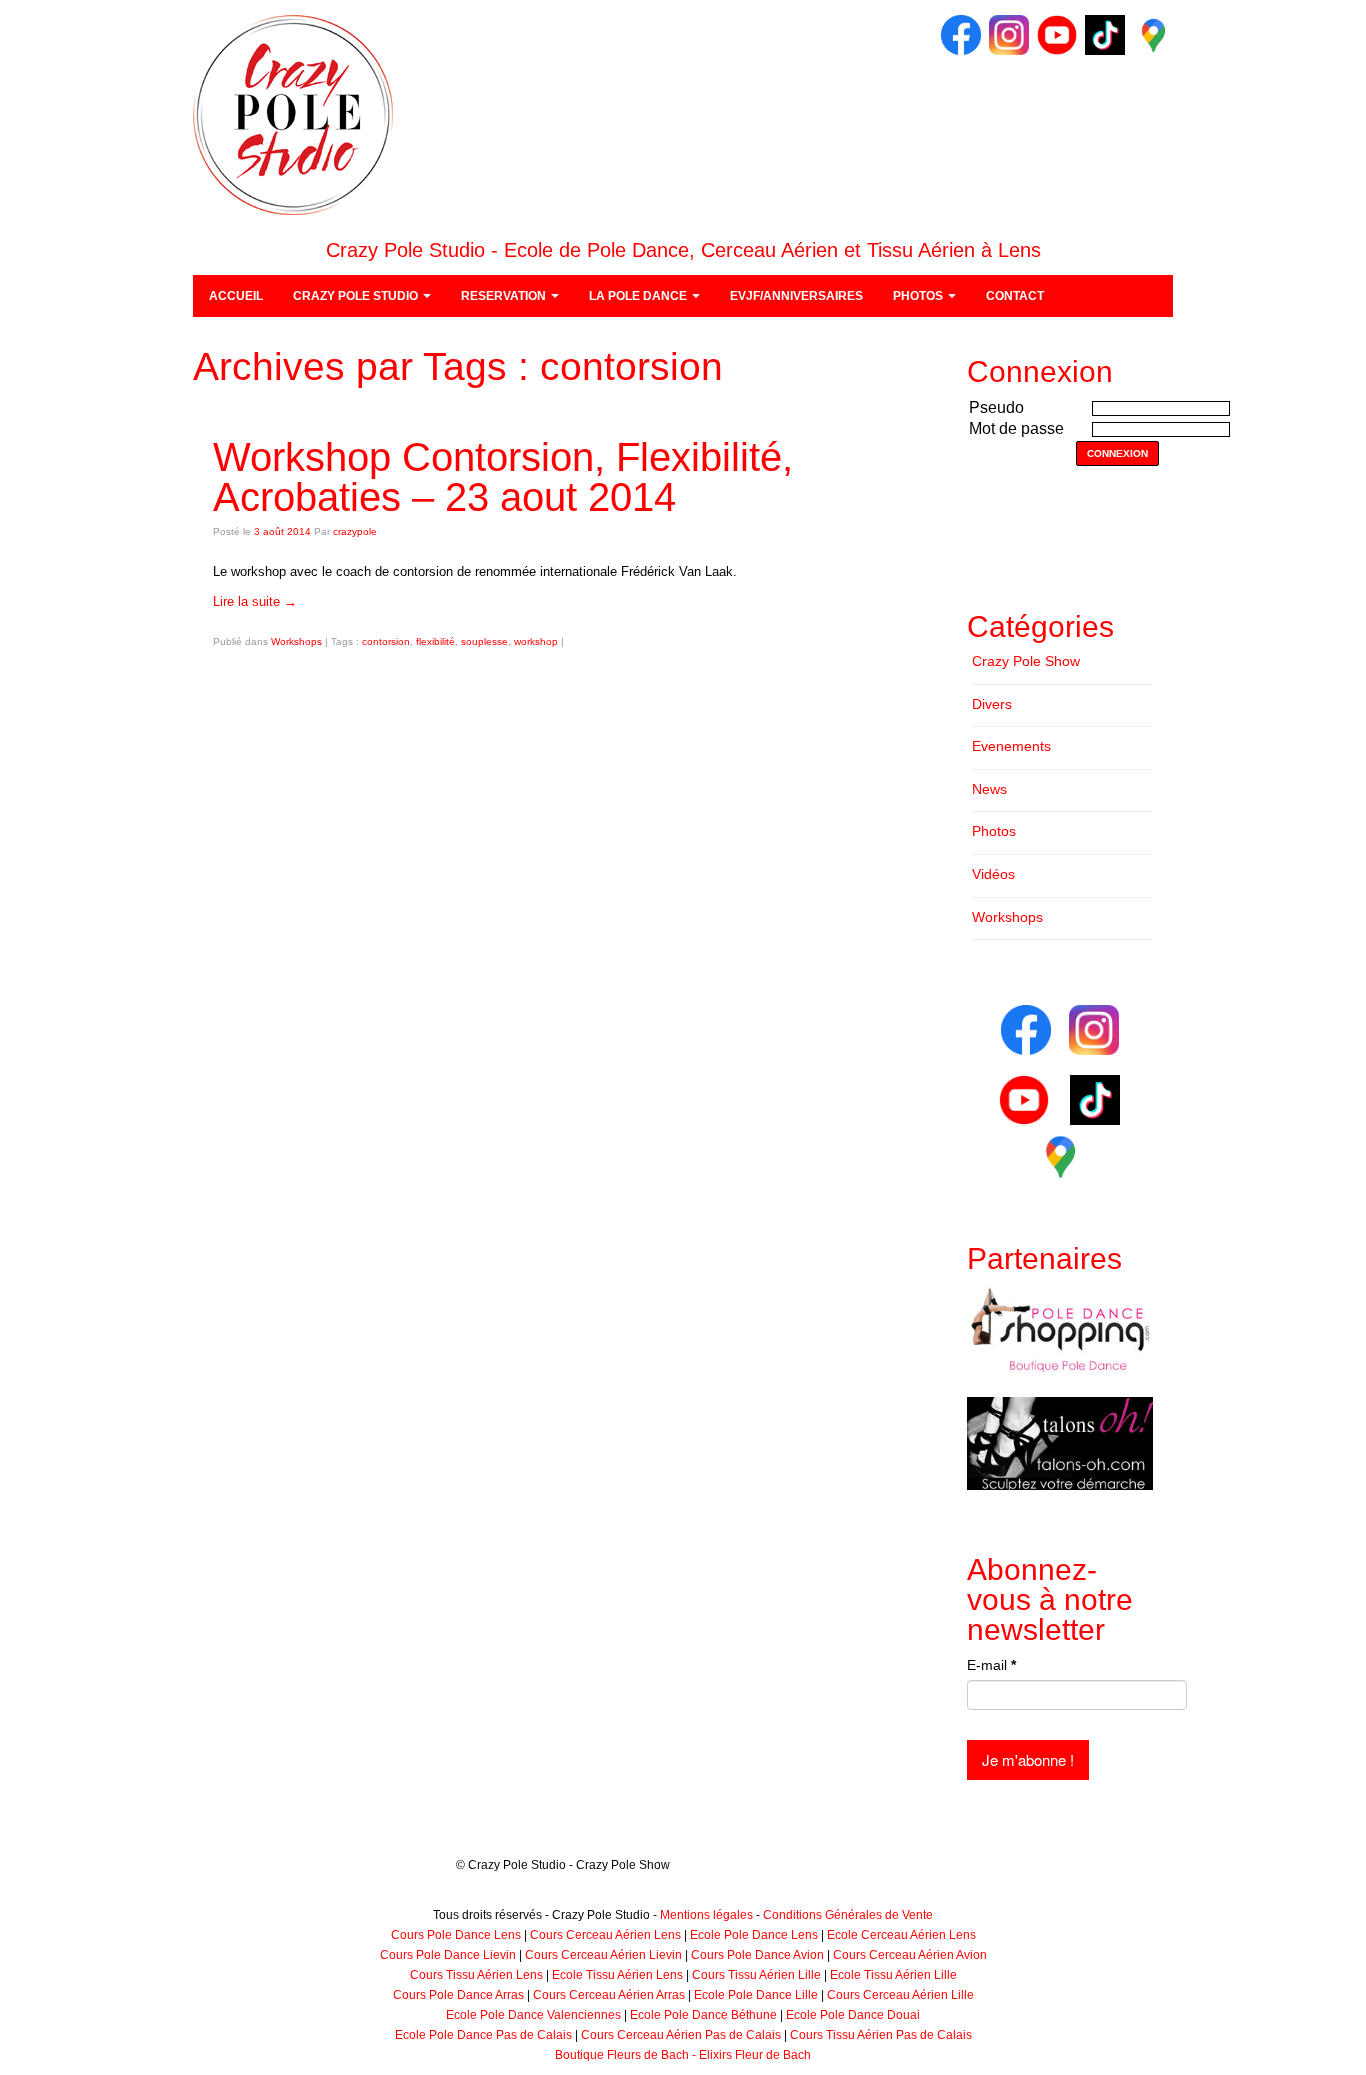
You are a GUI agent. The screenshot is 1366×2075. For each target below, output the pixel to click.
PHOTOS (919, 296)
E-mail (991, 1665)
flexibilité (435, 641)
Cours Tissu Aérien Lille (756, 1975)
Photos (994, 831)
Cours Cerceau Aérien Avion (910, 1955)
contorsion (386, 641)
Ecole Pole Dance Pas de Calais (483, 2035)
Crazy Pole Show (1026, 661)
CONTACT (1015, 296)
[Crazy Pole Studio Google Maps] (1153, 34)
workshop (536, 641)
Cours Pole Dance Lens (456, 1935)
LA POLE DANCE (639, 296)
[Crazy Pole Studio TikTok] (1105, 34)
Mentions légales (706, 1915)
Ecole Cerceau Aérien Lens (901, 1935)
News (989, 789)
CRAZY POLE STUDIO (357, 296)
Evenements (1011, 746)
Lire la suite (255, 601)
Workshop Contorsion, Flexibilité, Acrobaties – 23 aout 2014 (503, 477)
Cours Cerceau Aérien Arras (609, 1995)
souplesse (484, 641)
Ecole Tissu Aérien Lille (893, 1975)
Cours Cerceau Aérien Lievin (603, 1955)
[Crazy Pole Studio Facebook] (961, 34)
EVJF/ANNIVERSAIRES (796, 296)
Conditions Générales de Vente (848, 1915)
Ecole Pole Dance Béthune (703, 2015)
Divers (992, 704)
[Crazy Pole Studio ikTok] (1095, 1099)
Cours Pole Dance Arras (458, 1995)
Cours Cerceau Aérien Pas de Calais (681, 2035)
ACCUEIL (236, 296)
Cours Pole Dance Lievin (448, 1955)
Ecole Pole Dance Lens (754, 1935)
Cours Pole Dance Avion (757, 1955)
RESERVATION (505, 296)
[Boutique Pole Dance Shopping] (1060, 1330)
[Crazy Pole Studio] (293, 114)
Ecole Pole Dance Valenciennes (533, 2015)
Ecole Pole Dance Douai (853, 2015)
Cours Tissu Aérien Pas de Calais (881, 2035)
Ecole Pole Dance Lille (756, 1995)
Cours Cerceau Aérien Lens (605, 1935)
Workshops (296, 641)
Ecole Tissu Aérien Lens (617, 1975)
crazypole (355, 531)
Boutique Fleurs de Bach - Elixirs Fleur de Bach (683, 2055)
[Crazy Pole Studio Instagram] (1009, 34)
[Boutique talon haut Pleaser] (1060, 1443)
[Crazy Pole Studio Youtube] (1057, 34)
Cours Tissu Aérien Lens (476, 1975)
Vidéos (993, 874)
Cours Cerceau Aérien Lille (900, 1995)
